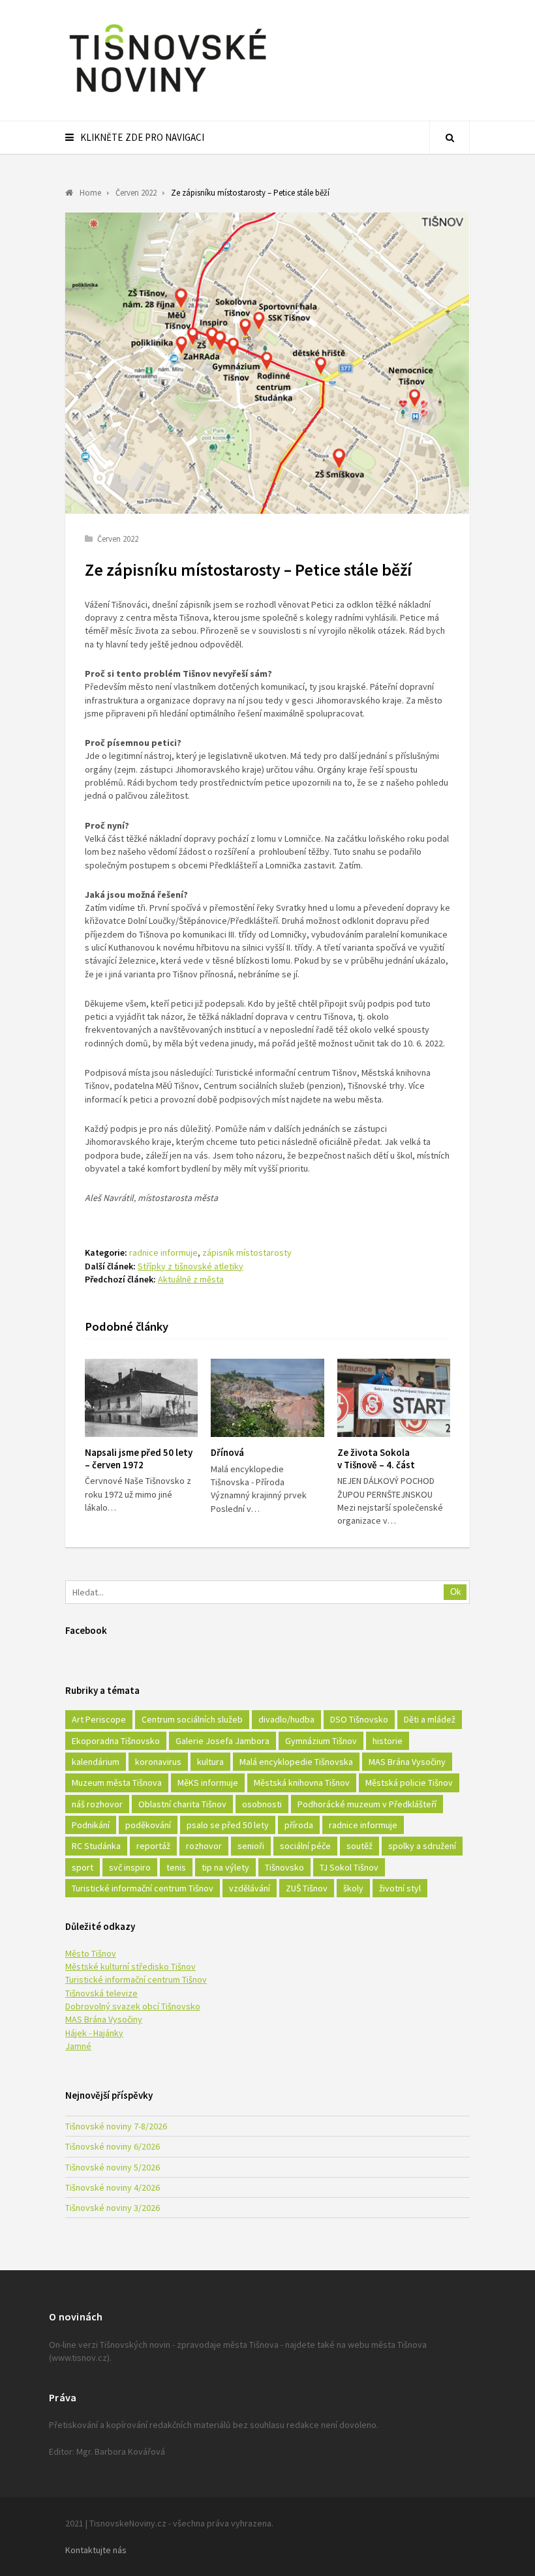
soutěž (359, 1846)
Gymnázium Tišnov (321, 1741)
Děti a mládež (430, 1719)
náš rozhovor (97, 1804)
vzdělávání (250, 1888)
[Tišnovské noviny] (168, 95)
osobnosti (262, 1804)
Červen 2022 (118, 539)
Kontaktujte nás (96, 2550)
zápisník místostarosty (247, 1252)
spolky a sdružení (422, 1846)
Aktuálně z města (191, 1279)
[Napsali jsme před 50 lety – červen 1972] (141, 1398)
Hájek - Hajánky (94, 2033)
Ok (456, 1592)
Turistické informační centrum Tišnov (143, 1888)
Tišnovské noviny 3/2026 (113, 2208)
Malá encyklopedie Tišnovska (296, 1762)
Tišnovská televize (101, 1993)
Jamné (78, 2046)
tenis (176, 1867)
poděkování (148, 1825)
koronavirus (158, 1762)
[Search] (450, 138)
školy (353, 1888)
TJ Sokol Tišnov (349, 1867)
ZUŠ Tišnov (307, 1888)
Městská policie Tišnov (409, 1783)
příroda (299, 1825)
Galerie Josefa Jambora (222, 1741)
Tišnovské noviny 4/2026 (113, 2187)
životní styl (400, 1888)
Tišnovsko (284, 1867)
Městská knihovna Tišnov (302, 1783)
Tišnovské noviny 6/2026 (113, 2146)
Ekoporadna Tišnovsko (116, 1741)
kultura (210, 1762)
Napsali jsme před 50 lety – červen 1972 (139, 1458)
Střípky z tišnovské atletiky (191, 1266)
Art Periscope (99, 1719)
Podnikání (91, 1825)
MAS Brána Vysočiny (407, 1762)
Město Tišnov (91, 1953)
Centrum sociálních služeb (192, 1719)
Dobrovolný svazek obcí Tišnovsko (133, 2006)
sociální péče (305, 1846)
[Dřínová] (267, 1398)
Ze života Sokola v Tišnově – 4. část (376, 1458)
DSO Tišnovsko (359, 1719)
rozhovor (204, 1846)
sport (83, 1867)
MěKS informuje (208, 1783)
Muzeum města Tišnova (117, 1783)
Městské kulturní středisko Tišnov (130, 1966)
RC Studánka (96, 1846)
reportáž (153, 1846)
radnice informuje (163, 1252)
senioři (251, 1846)
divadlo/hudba (286, 1719)
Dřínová (227, 1452)
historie (388, 1741)
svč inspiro (130, 1867)
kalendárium (96, 1762)
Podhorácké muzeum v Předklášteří (367, 1804)
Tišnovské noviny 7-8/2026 (116, 2126)
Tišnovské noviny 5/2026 (113, 2167)
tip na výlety (225, 1867)
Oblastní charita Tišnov (182, 1804)
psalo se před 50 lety (228, 1825)
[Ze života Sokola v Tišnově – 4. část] (394, 1398)
